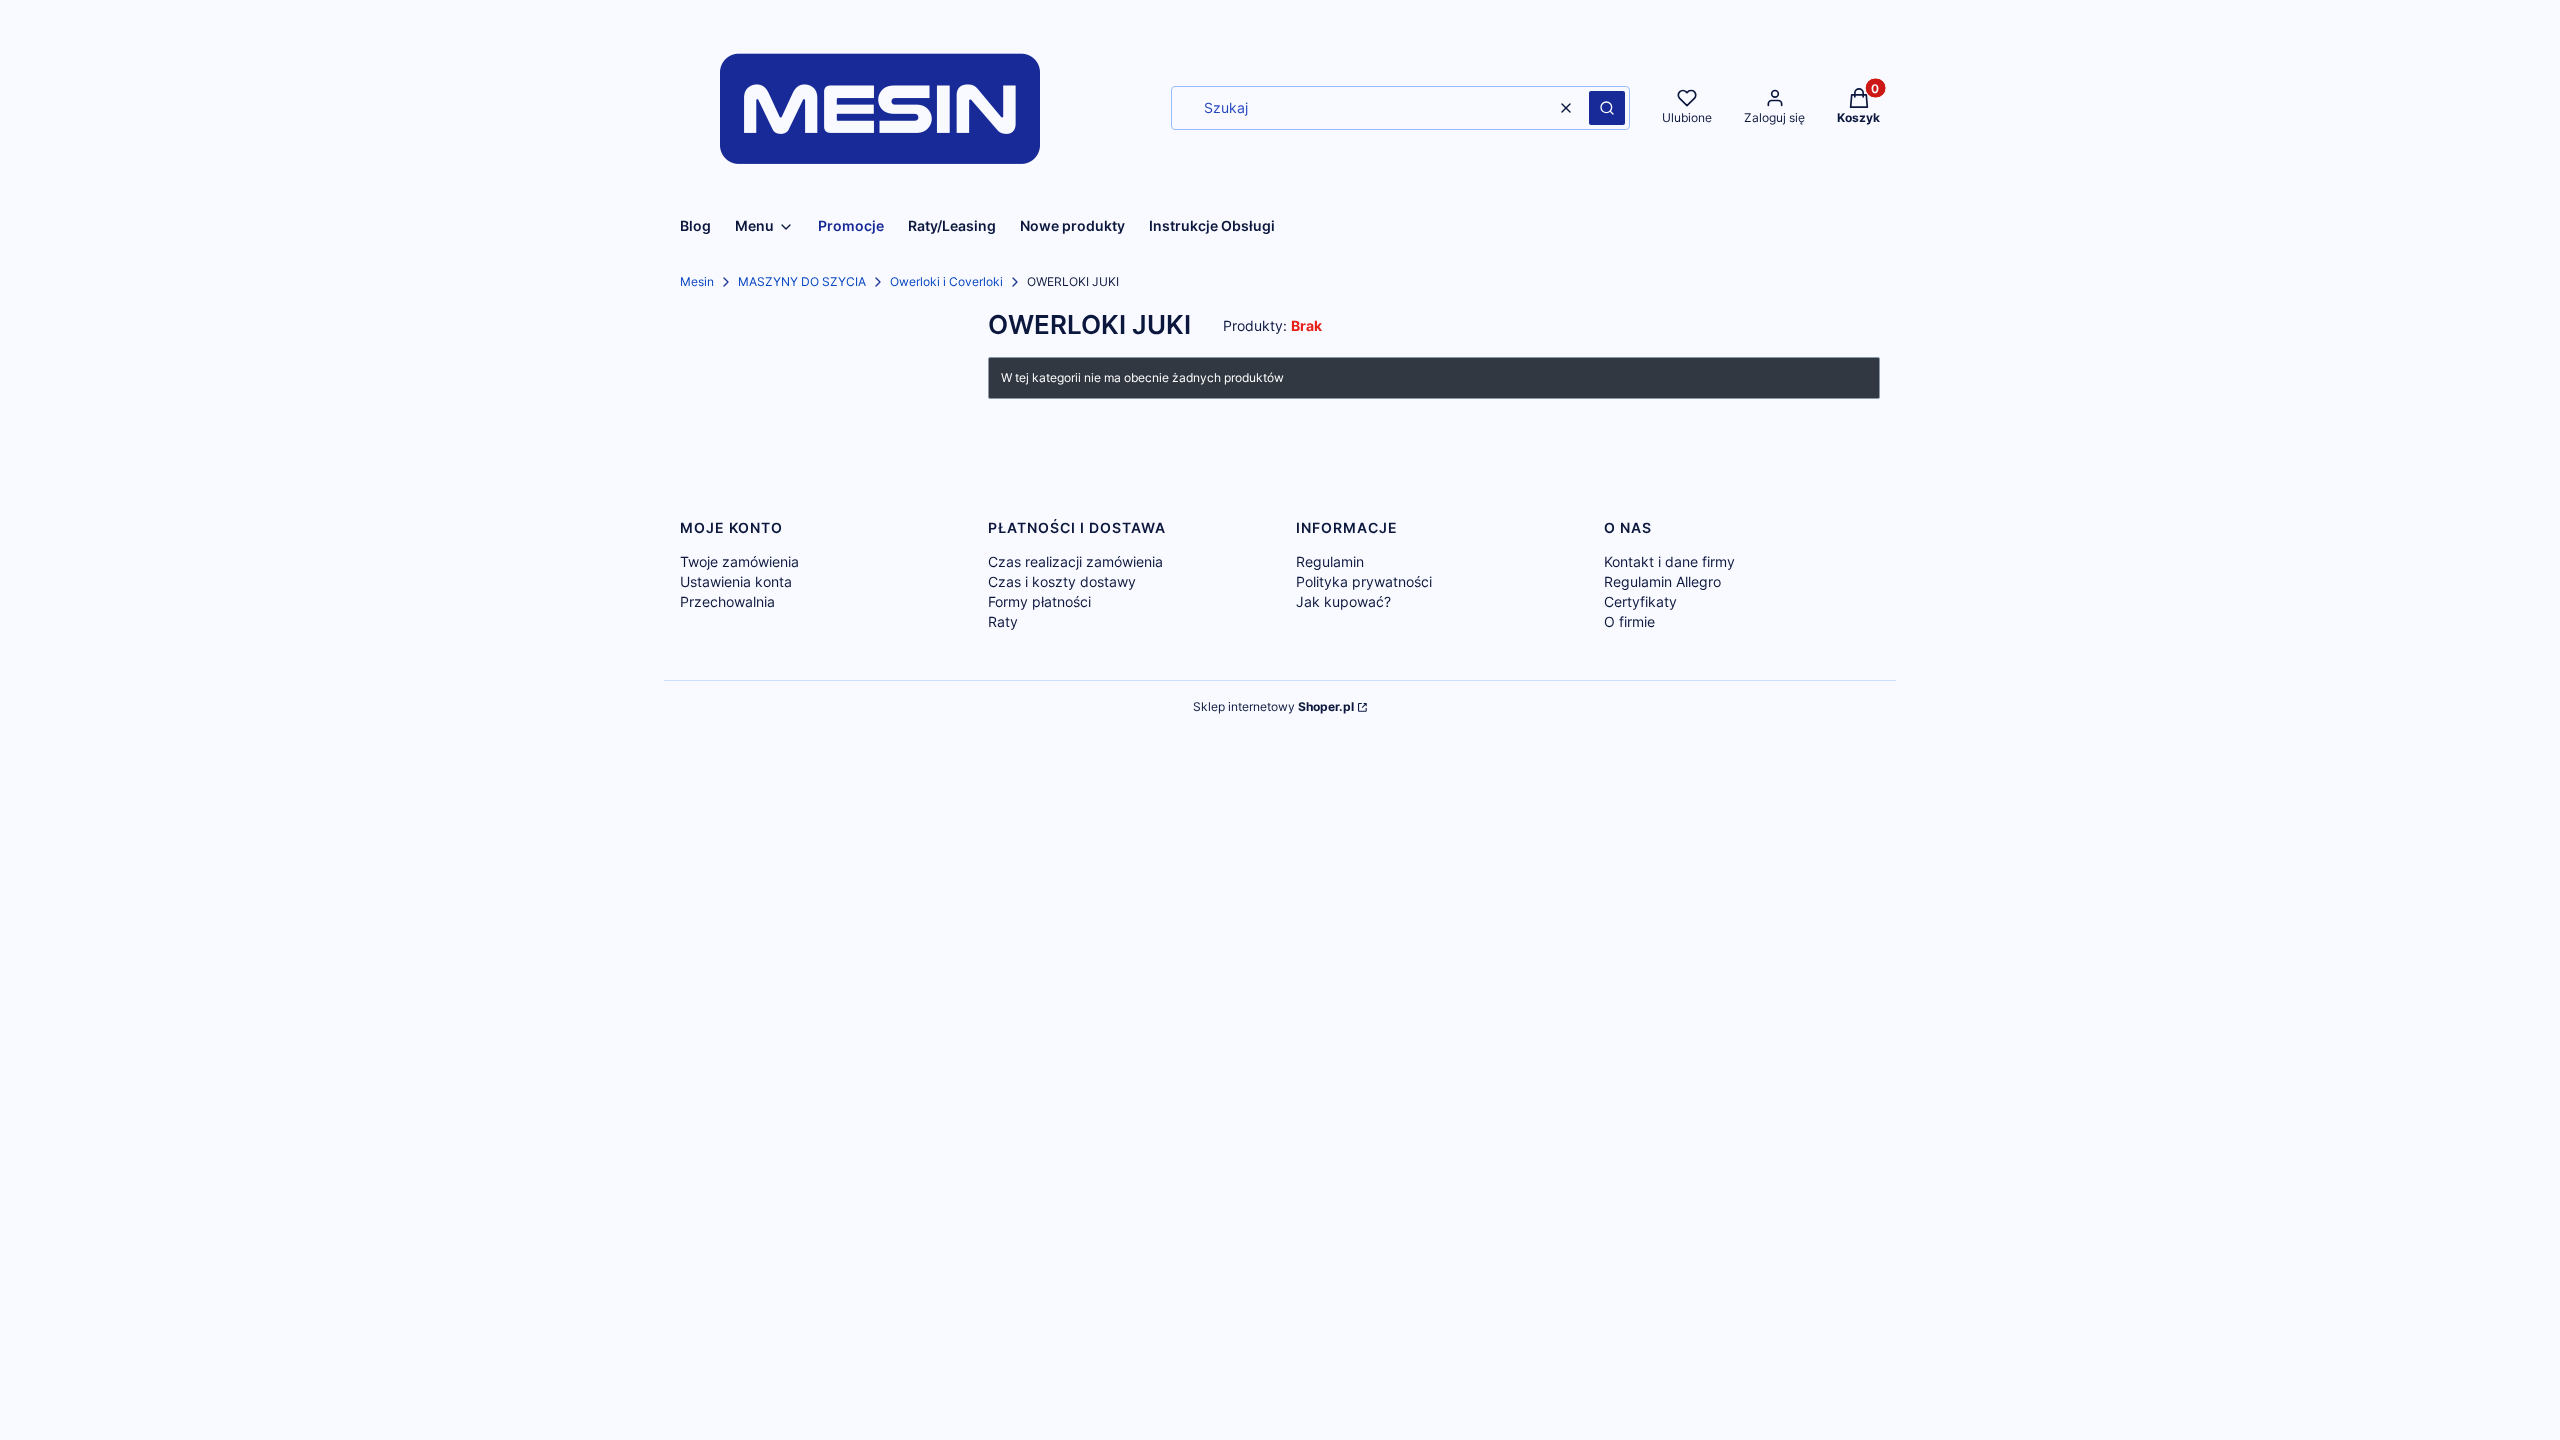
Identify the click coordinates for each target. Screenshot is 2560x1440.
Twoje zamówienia (739, 561)
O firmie (1629, 621)
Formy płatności (1039, 601)
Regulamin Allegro (1662, 581)
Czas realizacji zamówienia (1075, 561)
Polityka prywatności (1364, 581)
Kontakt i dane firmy (1669, 561)
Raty (1003, 621)
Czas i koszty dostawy (1062, 581)
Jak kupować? (1343, 601)
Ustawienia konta (736, 581)
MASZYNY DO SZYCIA (802, 281)
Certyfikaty (1640, 601)
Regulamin (1330, 561)
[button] (1607, 108)
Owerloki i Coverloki (946, 281)
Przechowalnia (727, 601)
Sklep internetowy (1273, 706)
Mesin (697, 281)
